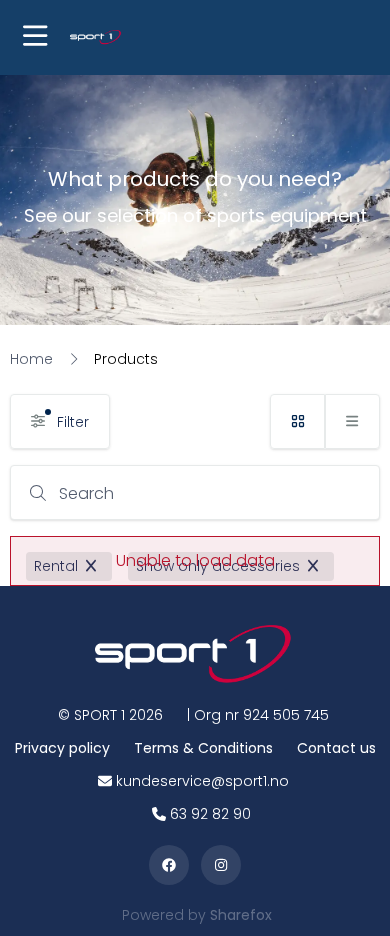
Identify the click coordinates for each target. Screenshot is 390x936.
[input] (195, 492)
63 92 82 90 (210, 814)
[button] (35, 37)
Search (86, 493)
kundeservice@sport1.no (202, 781)
